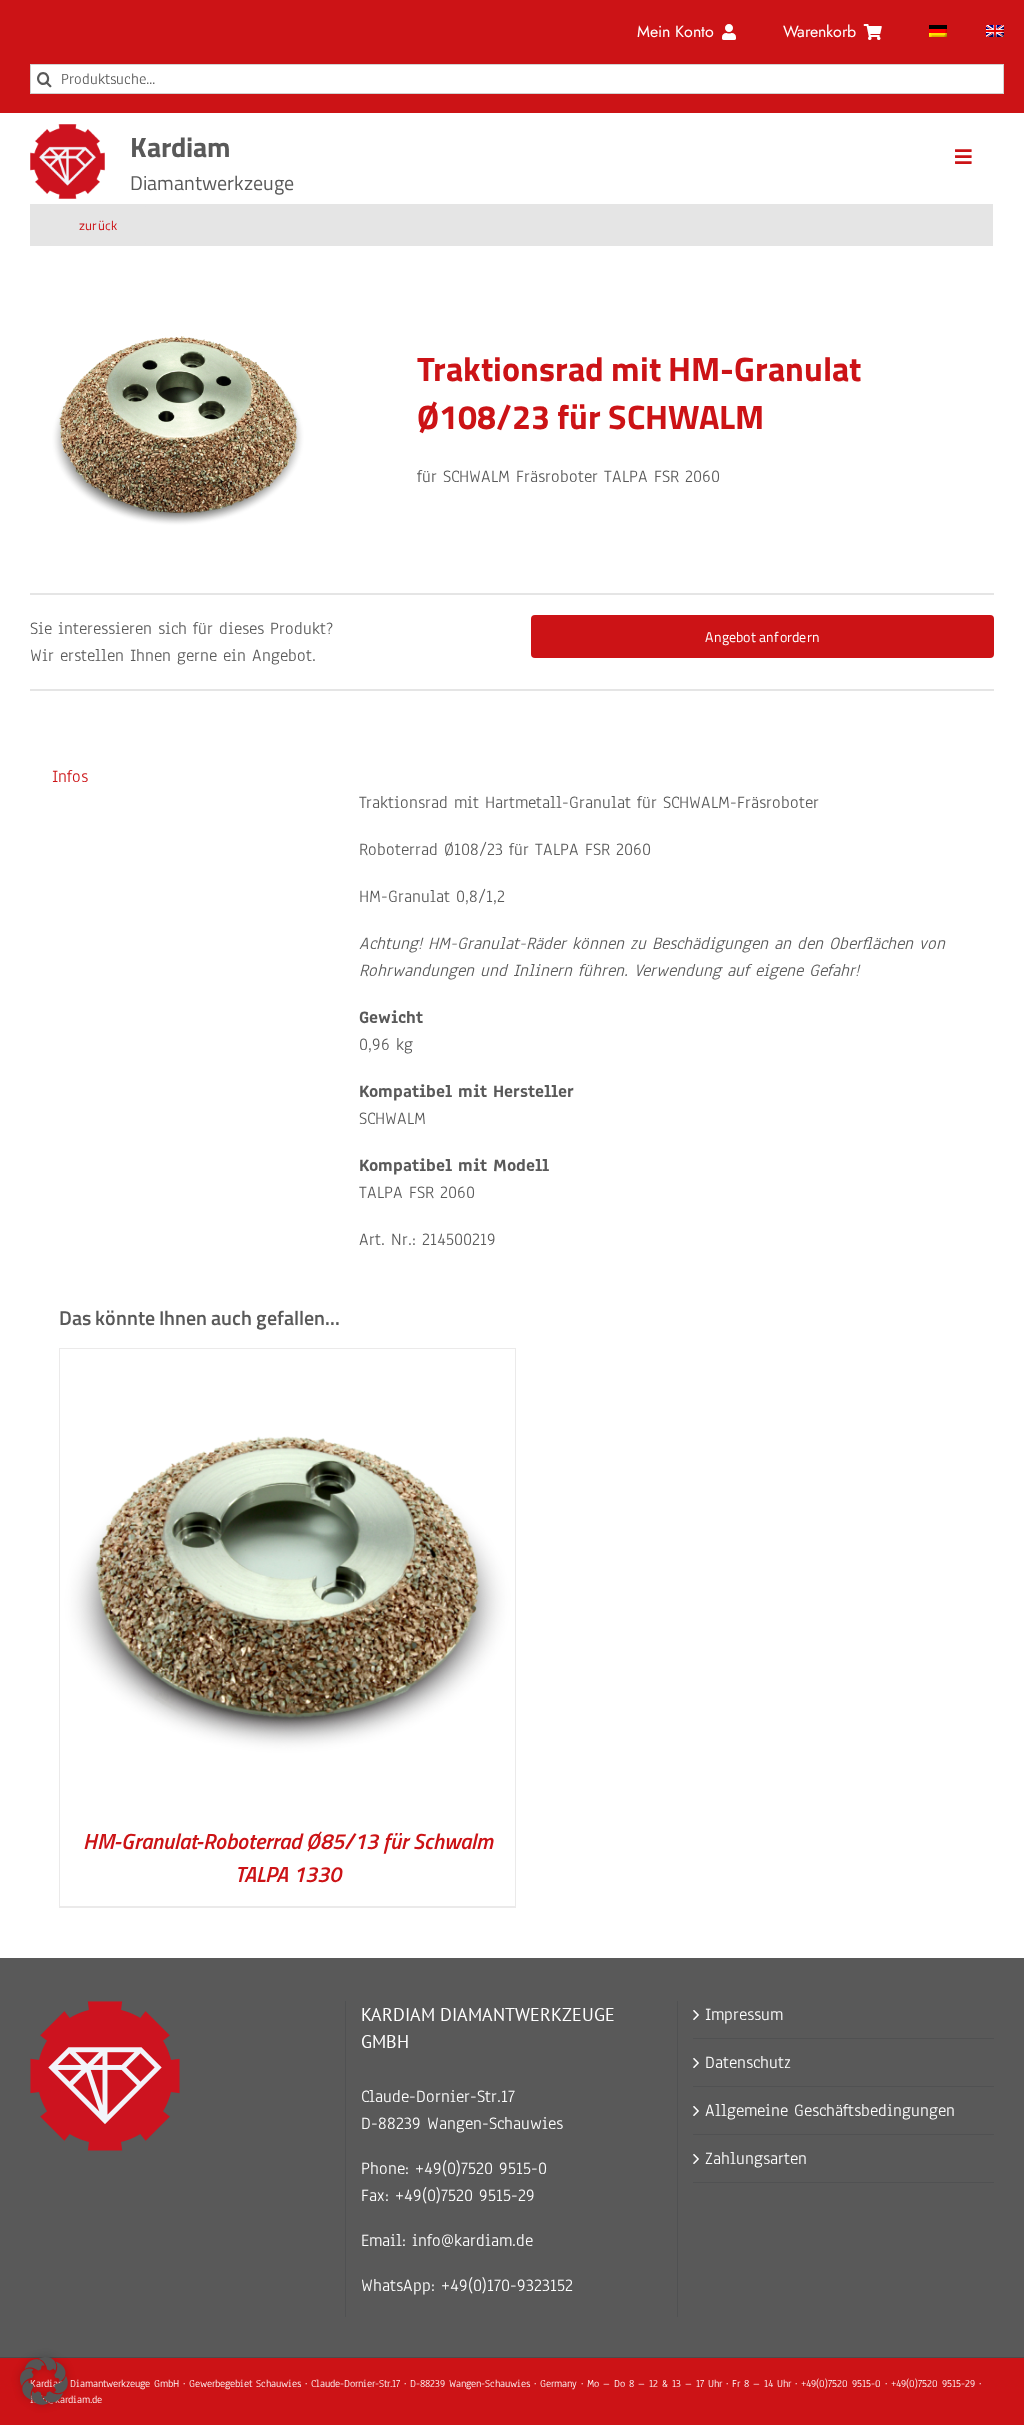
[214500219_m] (178, 425)
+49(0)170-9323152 (507, 2285)
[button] (44, 2381)
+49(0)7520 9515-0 (481, 2168)
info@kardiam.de (472, 2240)
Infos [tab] (70, 776)
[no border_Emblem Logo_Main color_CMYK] (67, 132)
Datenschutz (748, 2062)
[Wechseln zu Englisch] (995, 32)
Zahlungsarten (756, 2158)
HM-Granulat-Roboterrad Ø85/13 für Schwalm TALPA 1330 (288, 1857)
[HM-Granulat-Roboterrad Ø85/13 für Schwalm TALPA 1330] (288, 1362)
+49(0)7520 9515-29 (465, 2195)
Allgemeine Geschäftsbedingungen (830, 2110)
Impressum (744, 2014)
